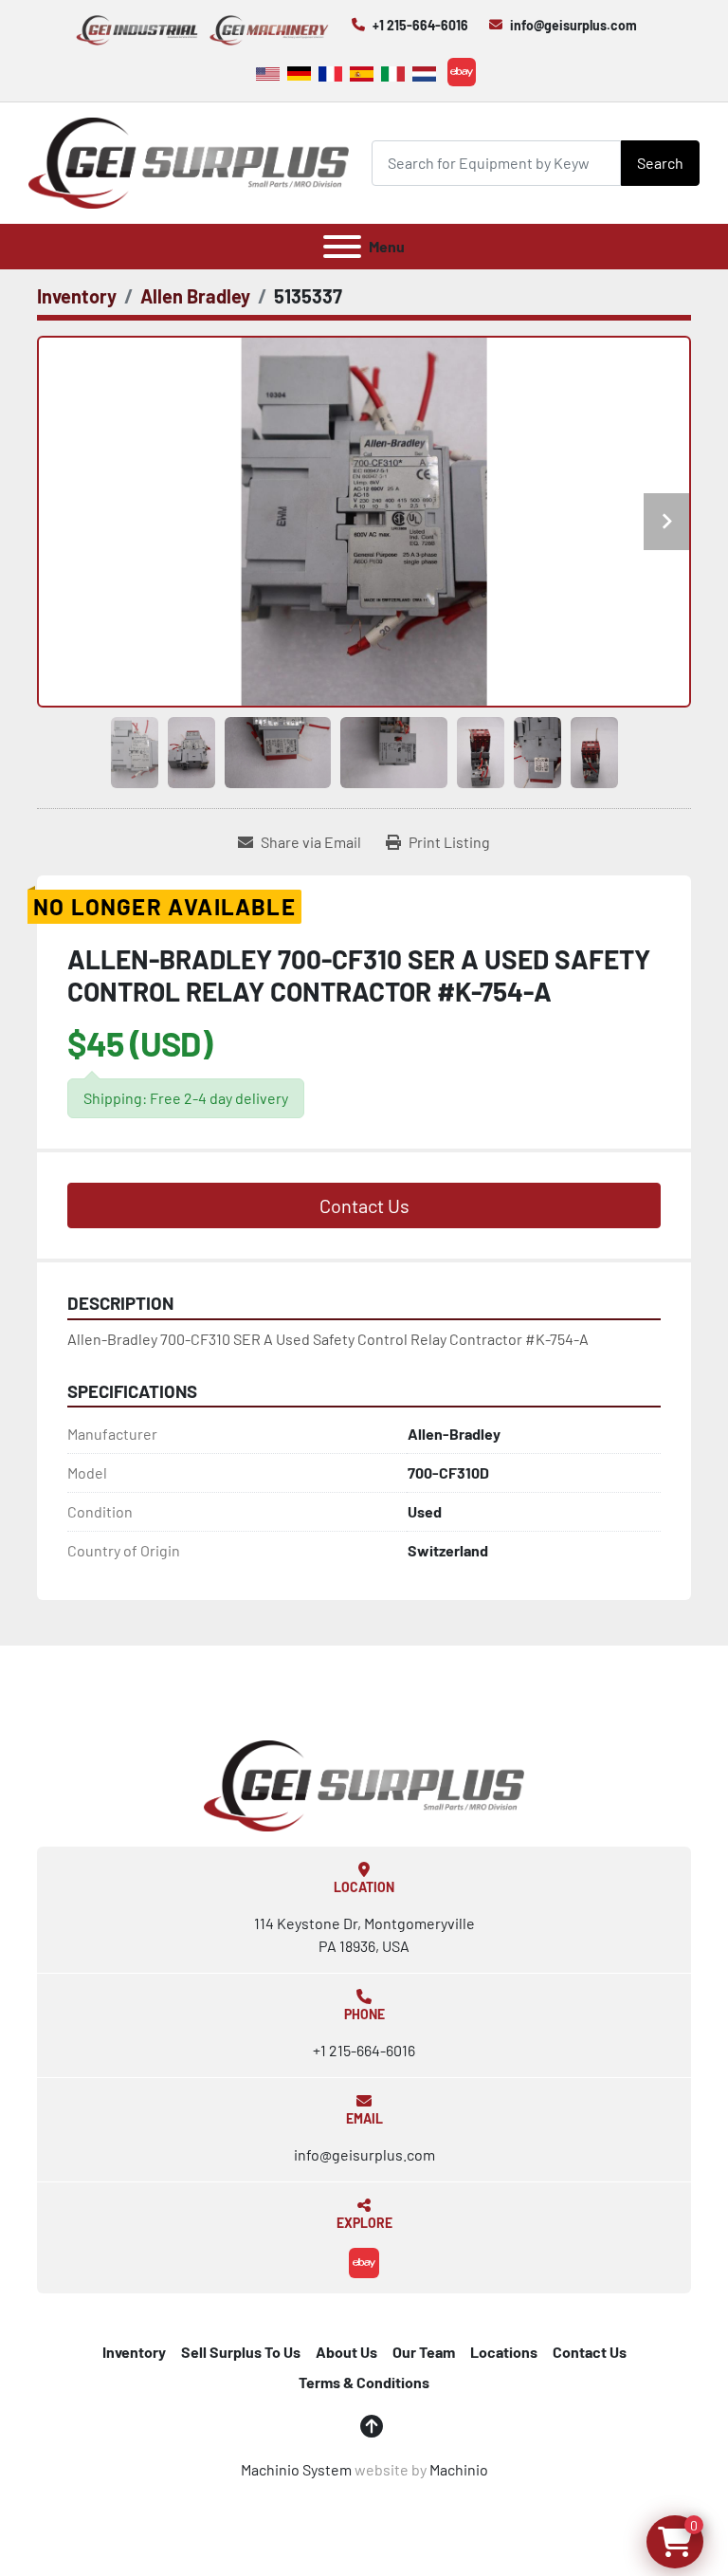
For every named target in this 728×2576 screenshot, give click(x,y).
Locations (504, 2352)
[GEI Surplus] (364, 1784)
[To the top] (372, 2426)
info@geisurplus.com (573, 25)
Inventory (134, 2352)
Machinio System (296, 2469)
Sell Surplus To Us (241, 2352)
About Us (346, 2352)
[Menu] (342, 247)
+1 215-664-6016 (420, 25)
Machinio (459, 2469)
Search (660, 163)
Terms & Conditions (364, 2382)
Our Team (424, 2352)
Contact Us (364, 1205)
